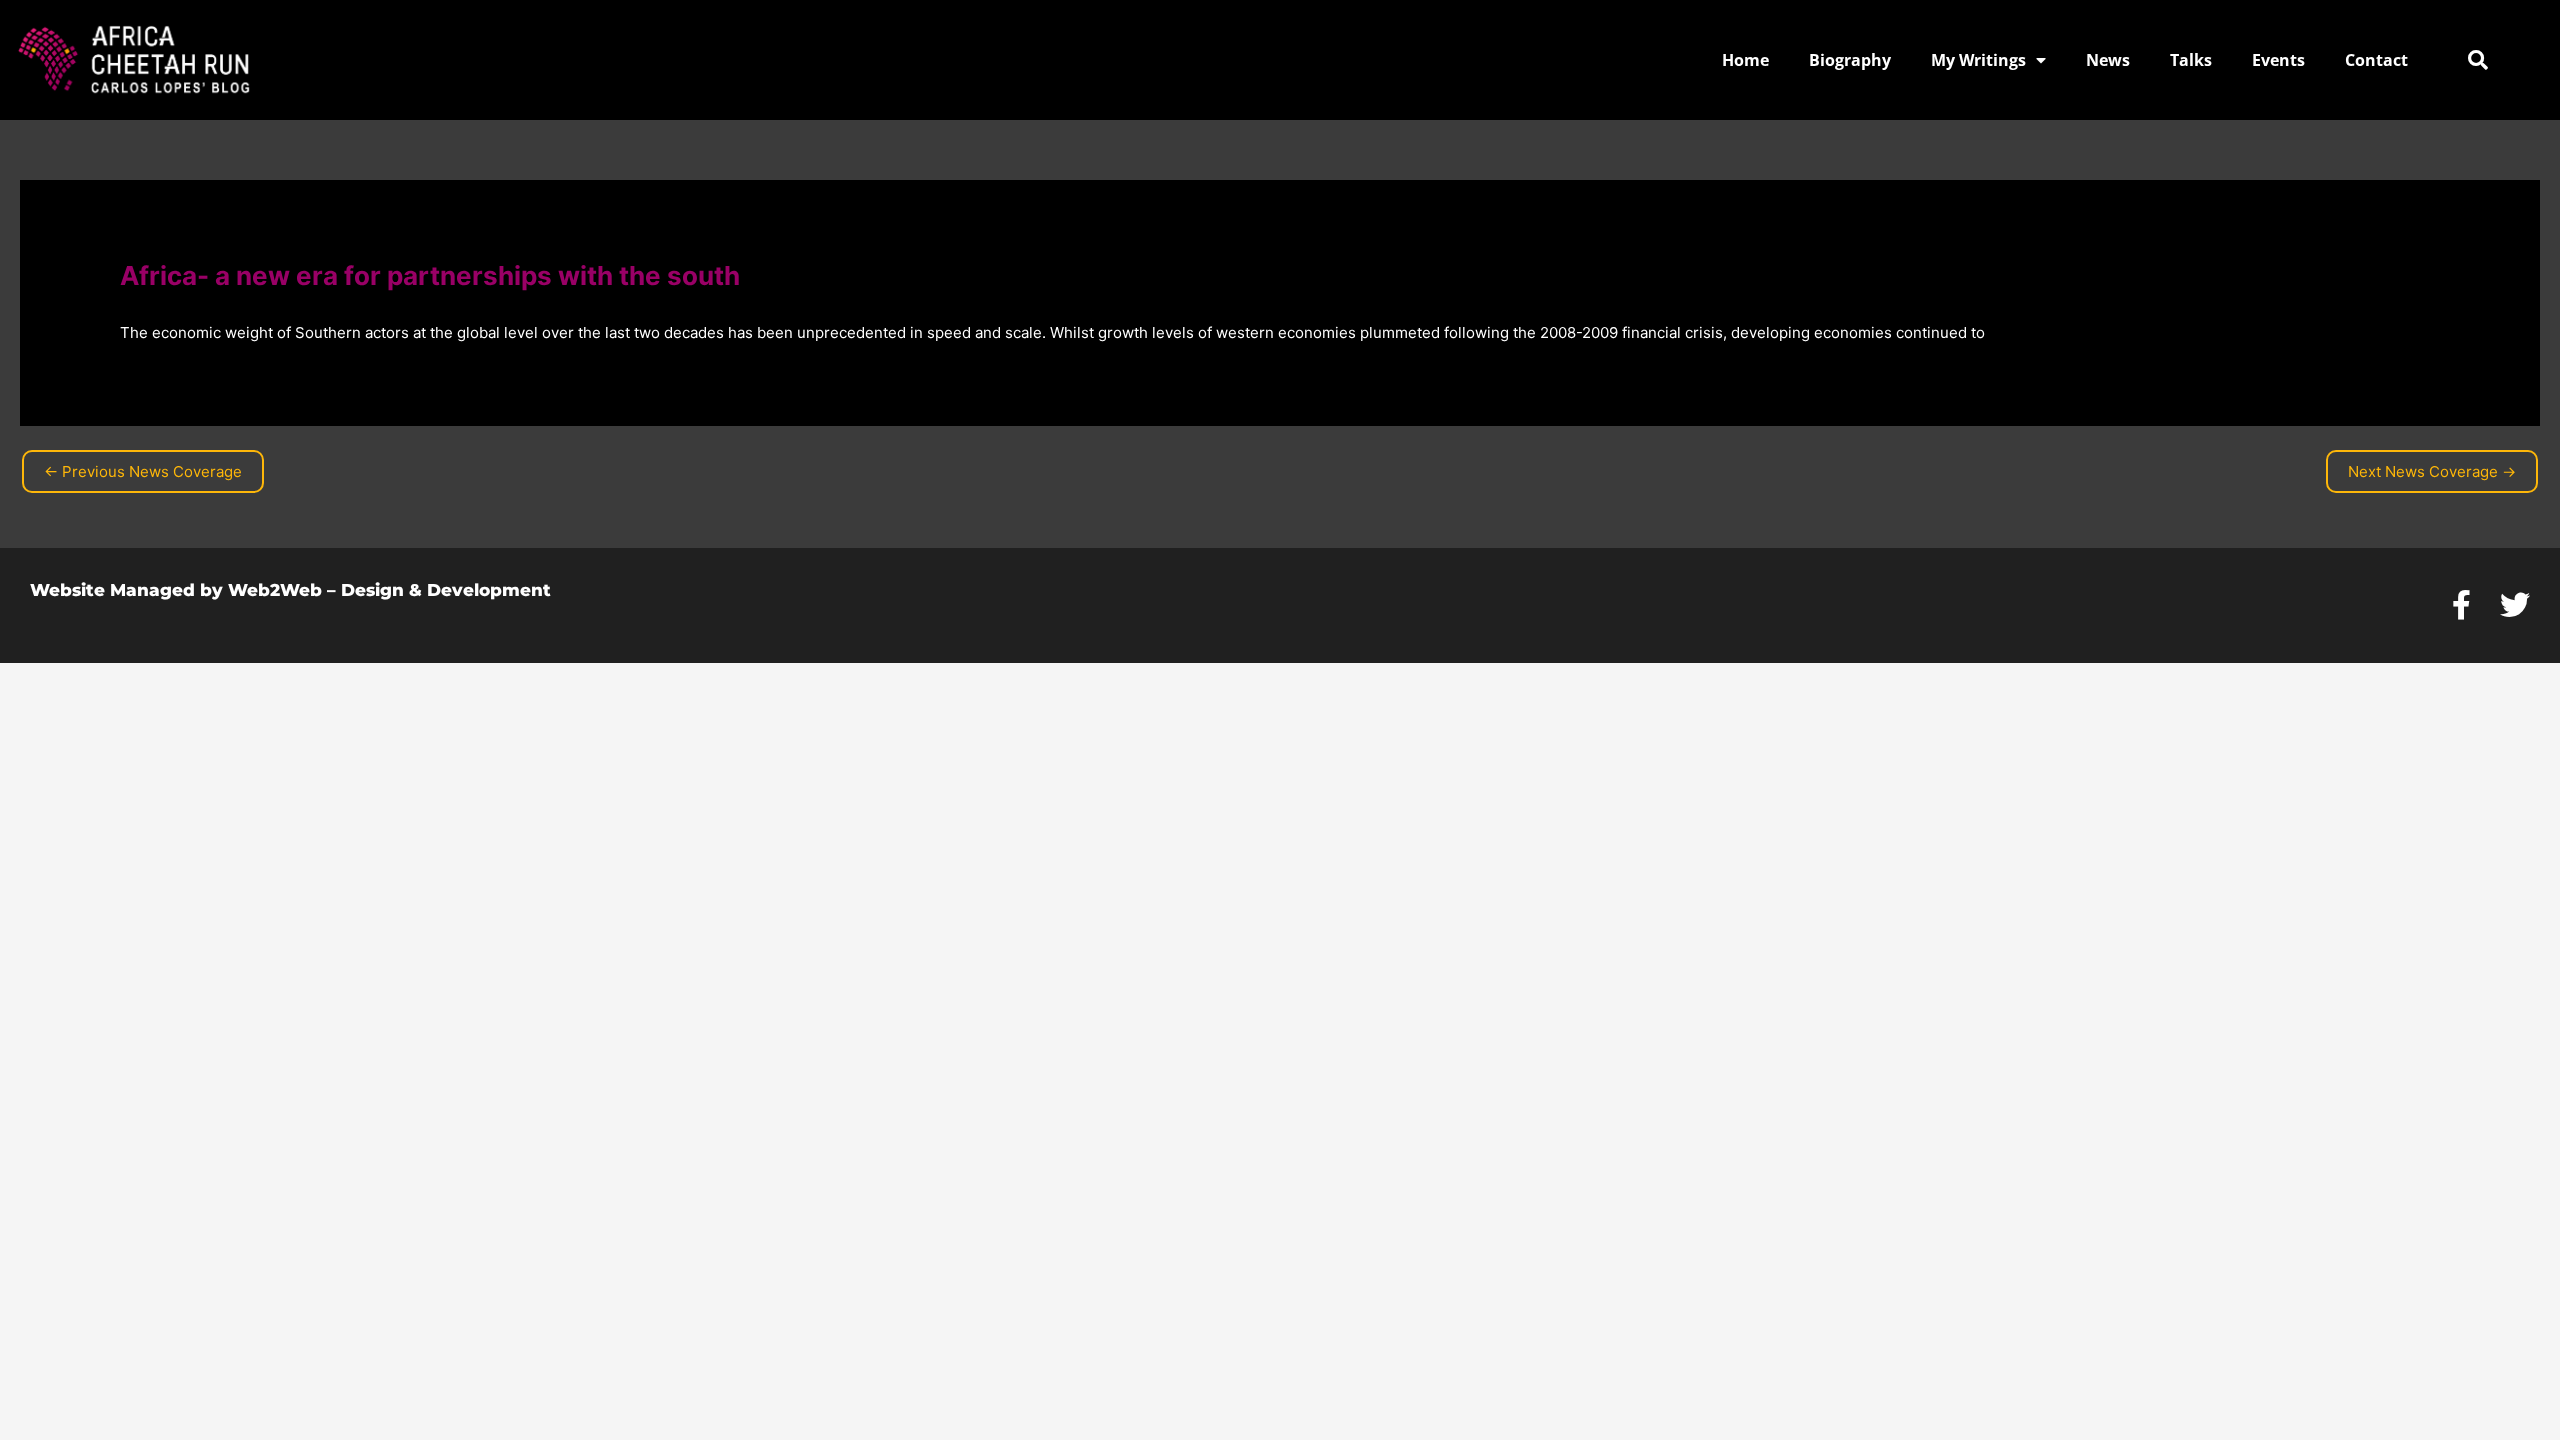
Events (2278, 60)
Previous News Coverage (143, 471)
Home (1745, 60)
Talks (2191, 60)
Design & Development (446, 590)
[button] (2478, 60)
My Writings (1978, 60)
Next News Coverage (2432, 471)
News (2108, 60)
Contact (2376, 60)
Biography (1850, 60)
